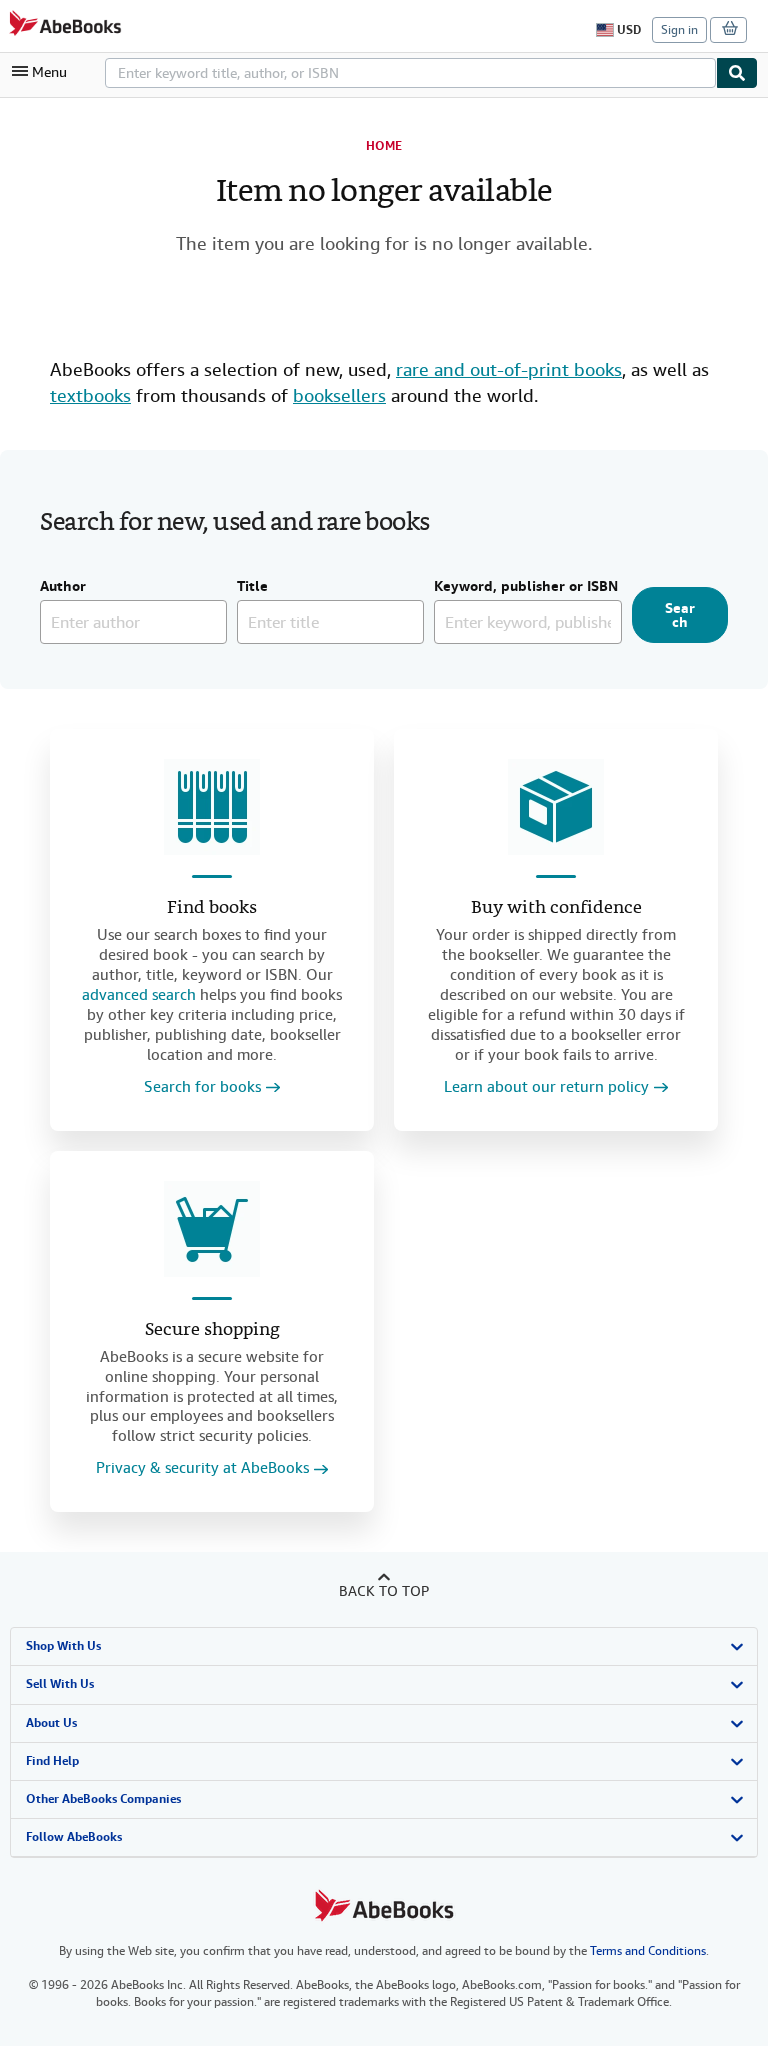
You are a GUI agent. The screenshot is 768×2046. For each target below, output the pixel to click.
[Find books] (212, 807)
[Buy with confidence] (556, 807)
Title (252, 587)
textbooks (90, 395)
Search (680, 615)
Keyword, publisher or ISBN (526, 587)
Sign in (679, 30)
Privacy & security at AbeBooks (202, 1468)
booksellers (339, 395)
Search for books (202, 1087)
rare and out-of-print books (509, 369)
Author (63, 587)
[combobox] (410, 73)
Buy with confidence (556, 908)
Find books (212, 908)
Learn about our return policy (546, 1087)
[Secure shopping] (212, 1229)
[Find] (737, 73)
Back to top (384, 1591)
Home (384, 146)
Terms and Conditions (648, 1951)
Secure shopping (212, 1330)
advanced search (139, 995)
